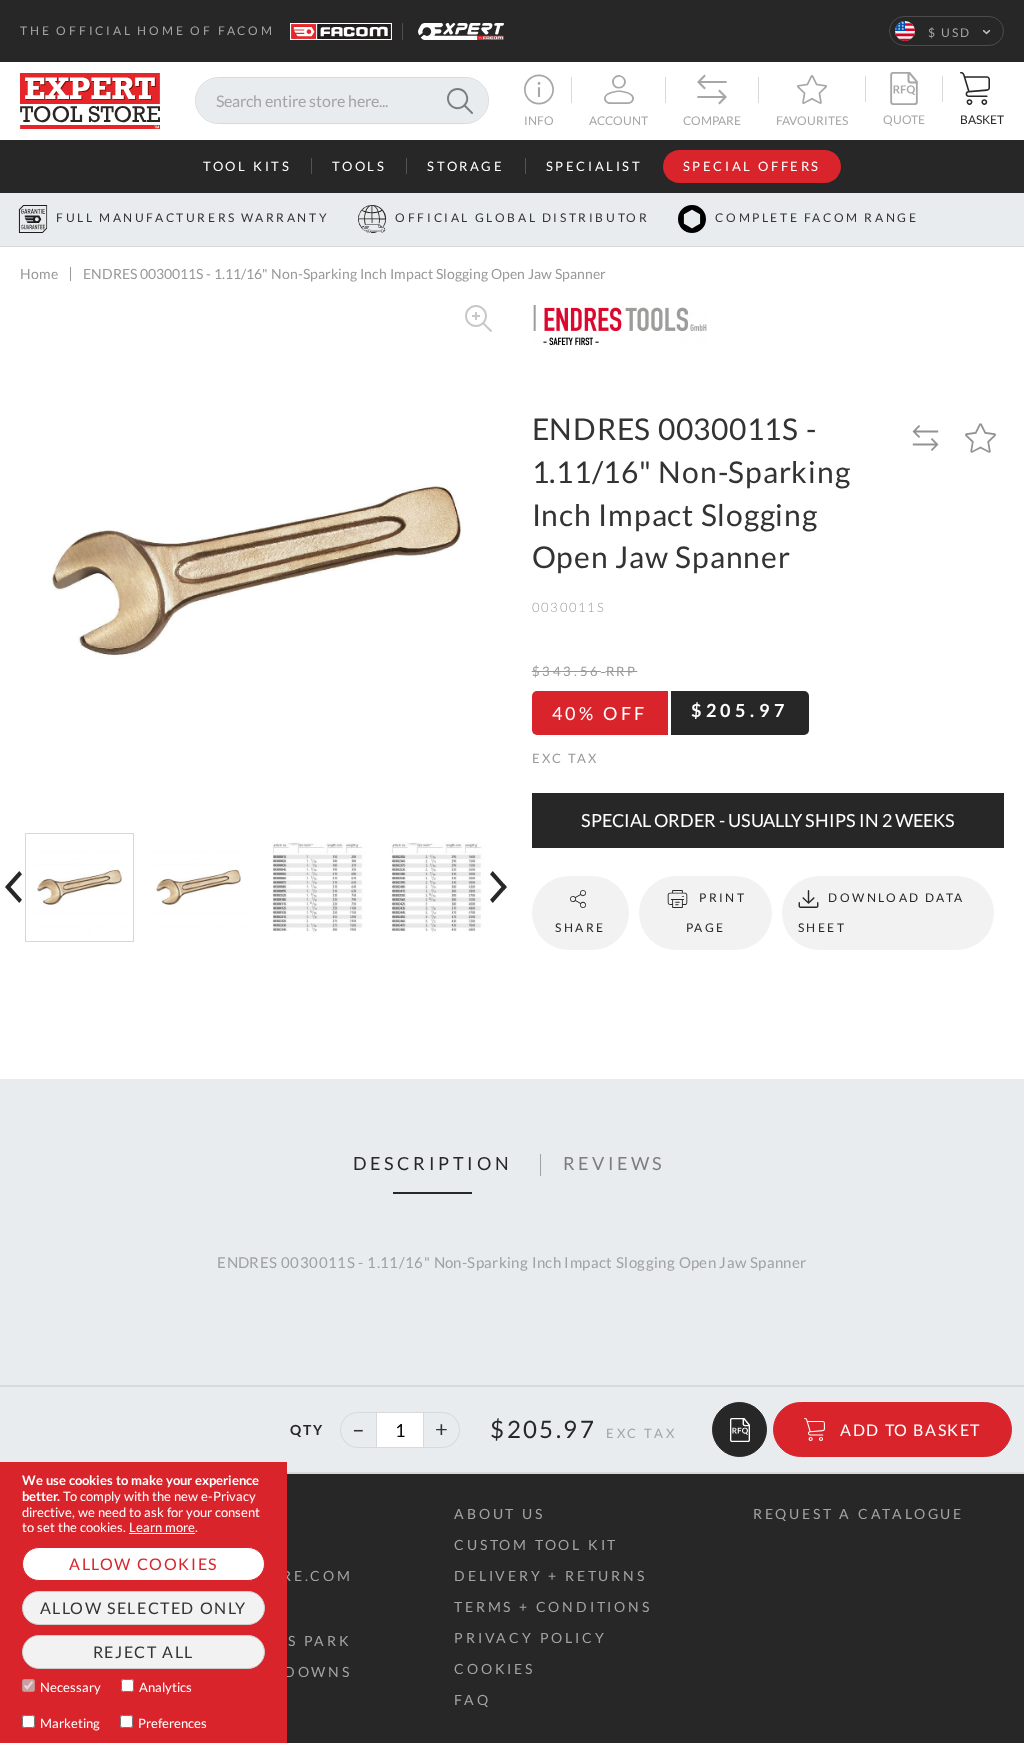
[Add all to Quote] (739, 1429)
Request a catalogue (858, 1513)
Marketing (70, 1723)
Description (433, 1164)
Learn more (162, 1527)
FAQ (472, 1699)
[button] (946, 31)
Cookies (494, 1668)
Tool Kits (247, 166)
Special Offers (752, 166)
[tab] (433, 1165)
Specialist (594, 166)
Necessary (70, 1687)
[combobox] (342, 100)
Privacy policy (530, 1637)
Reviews (614, 1164)
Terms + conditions (552, 1606)
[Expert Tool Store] (90, 98)
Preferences (172, 1723)
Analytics (165, 1687)
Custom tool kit (536, 1544)
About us (499, 1513)
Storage (465, 166)
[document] (143, 1602)
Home (39, 273)
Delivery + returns (550, 1575)
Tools (359, 166)
